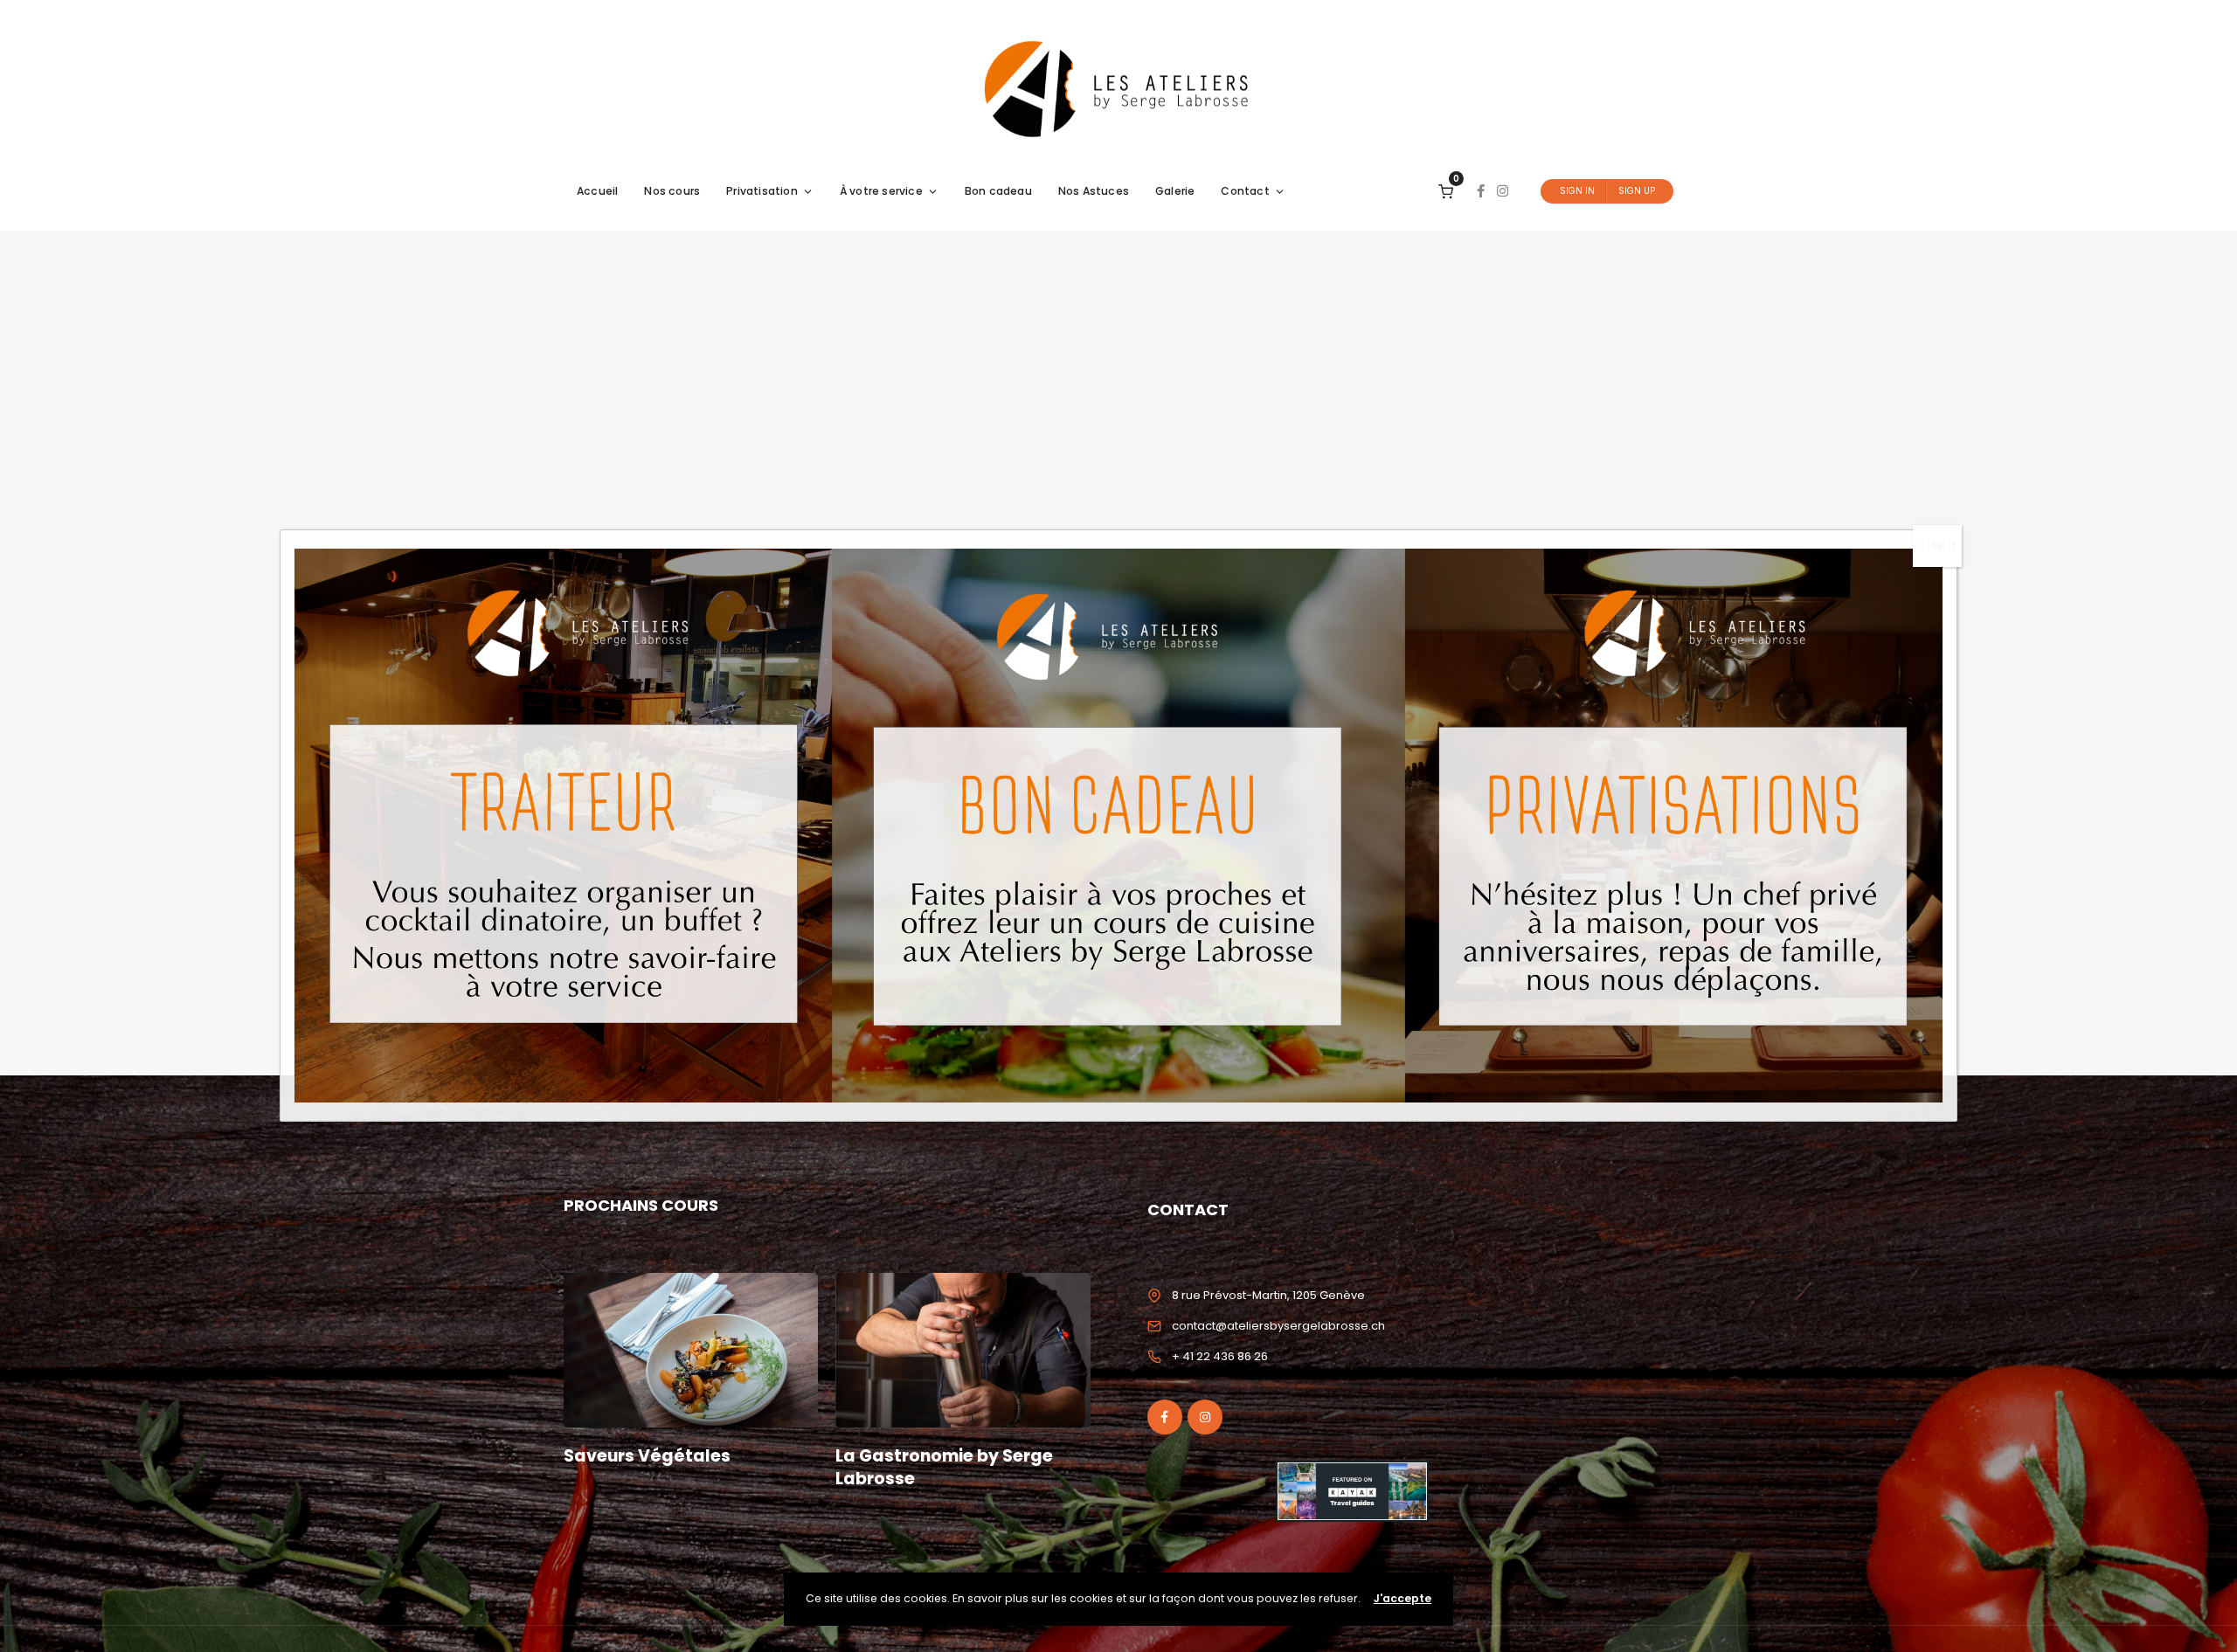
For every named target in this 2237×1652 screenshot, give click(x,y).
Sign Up (1637, 191)
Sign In (1577, 191)
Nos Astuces (1094, 191)
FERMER (1937, 546)
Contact (1245, 191)
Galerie (1175, 191)
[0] (1446, 191)
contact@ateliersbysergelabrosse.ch (1278, 1326)
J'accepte (1402, 1598)
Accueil (597, 191)
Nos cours (672, 191)
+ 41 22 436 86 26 (1220, 1356)
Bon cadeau (998, 191)
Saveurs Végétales (647, 1456)
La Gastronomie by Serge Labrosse (944, 1468)
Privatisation (762, 191)
